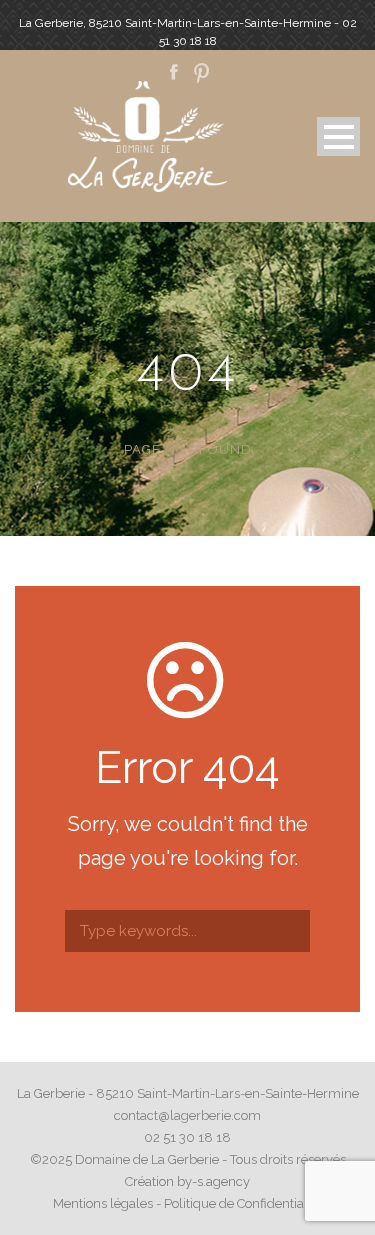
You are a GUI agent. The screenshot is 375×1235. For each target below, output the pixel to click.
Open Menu (338, 136)
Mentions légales (103, 1203)
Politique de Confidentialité (243, 1203)
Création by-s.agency (187, 1181)
